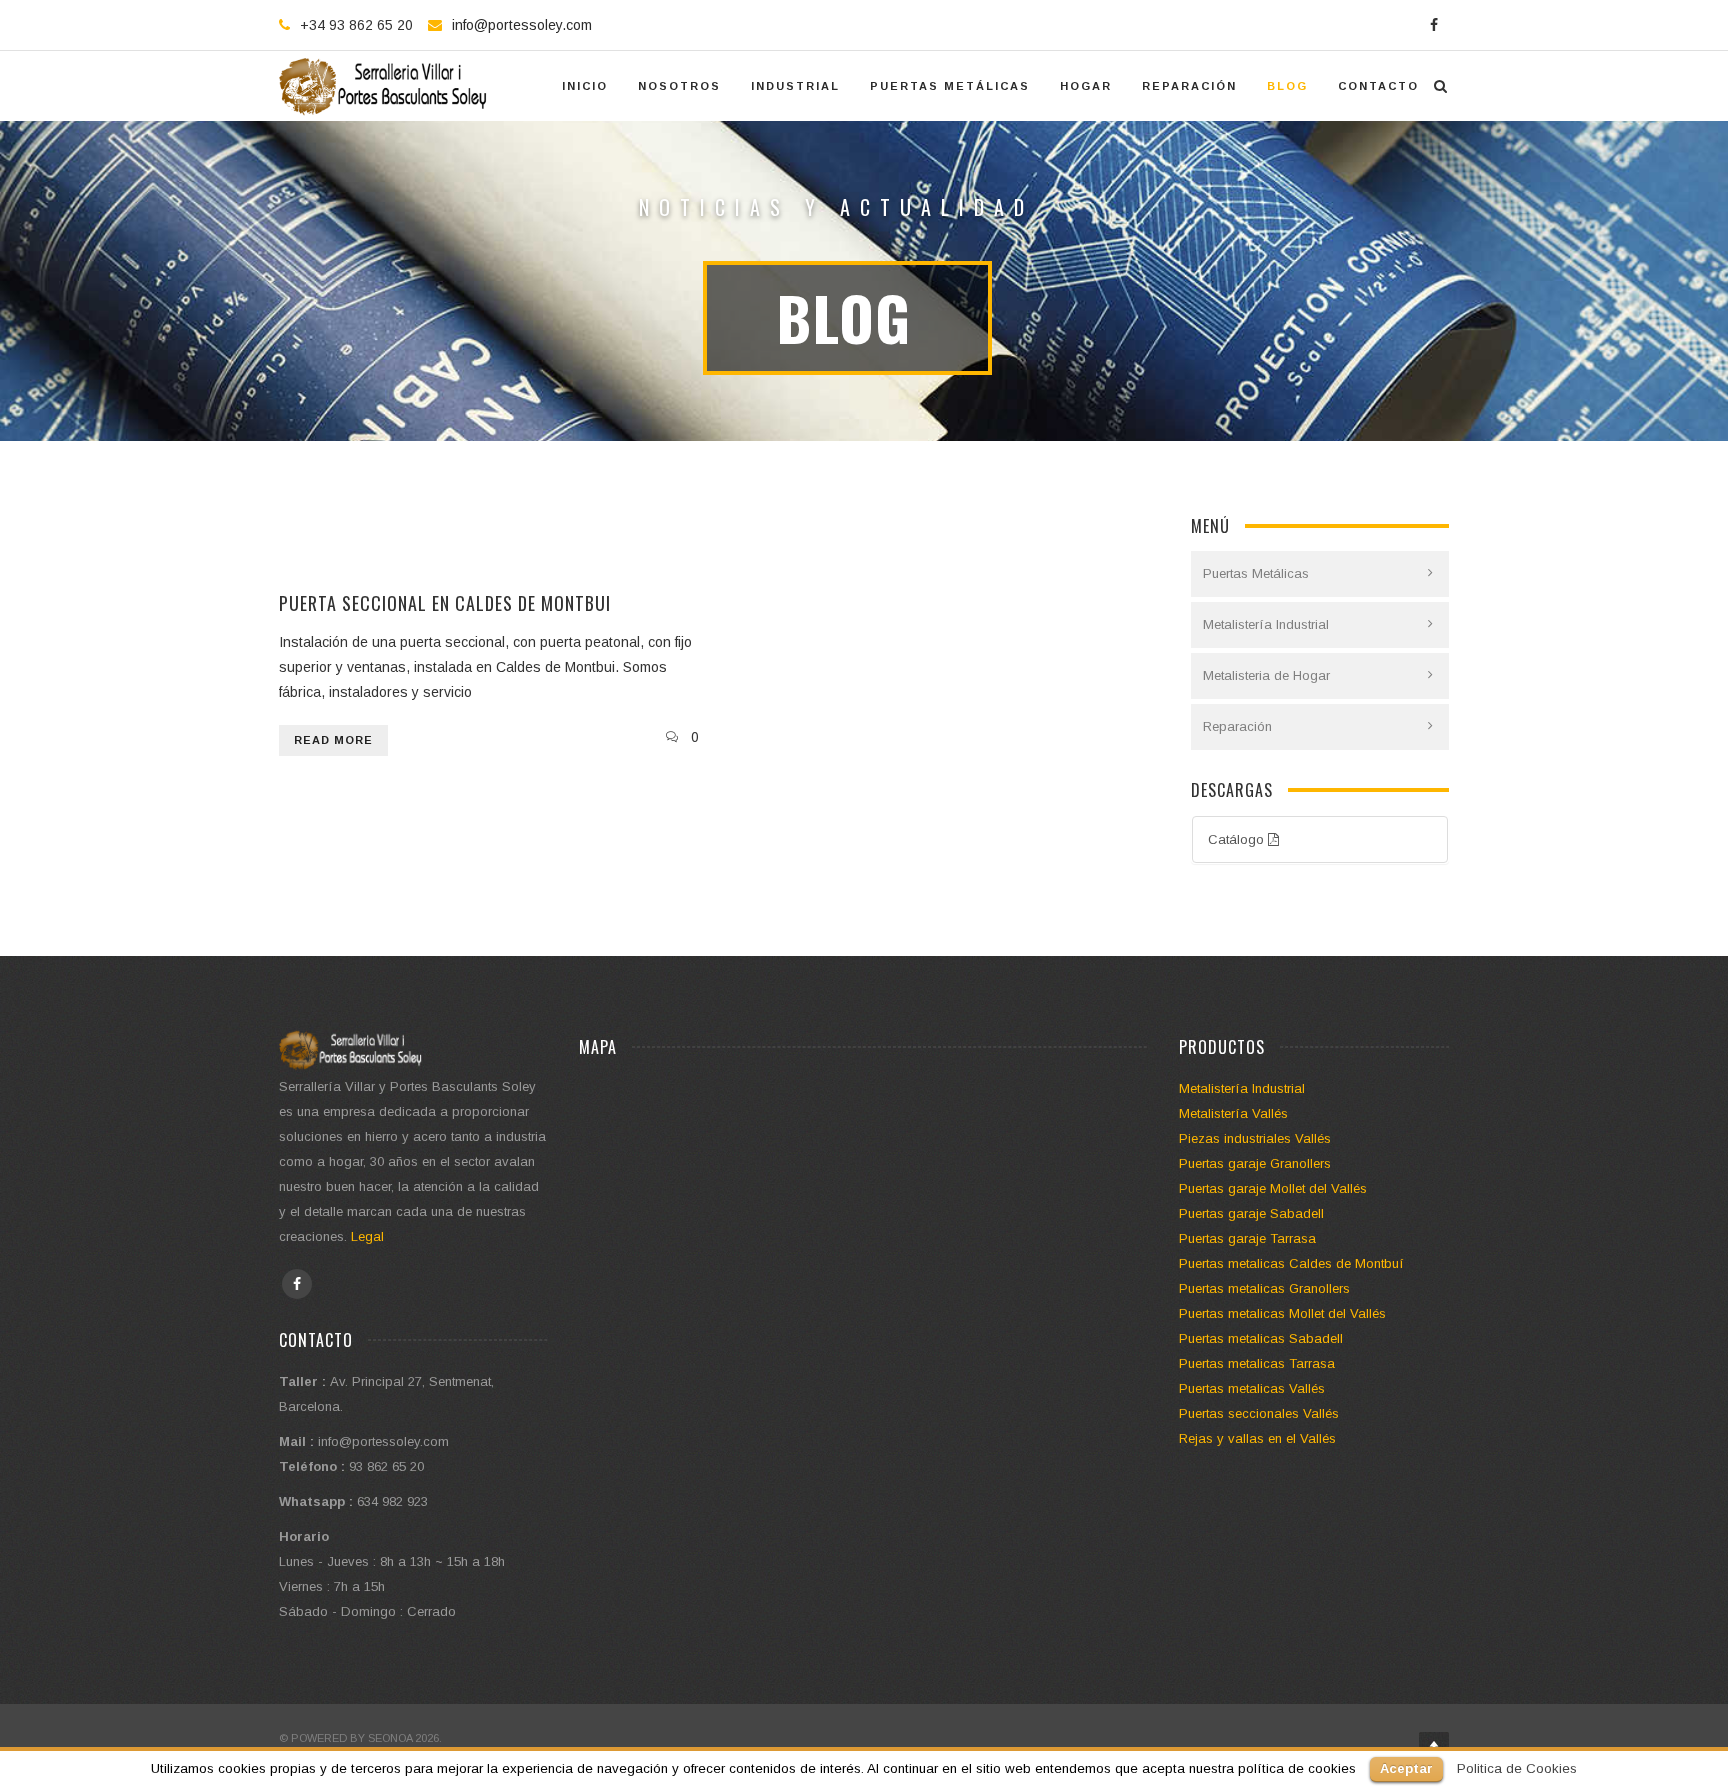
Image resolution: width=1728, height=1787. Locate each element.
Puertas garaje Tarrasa (1247, 1238)
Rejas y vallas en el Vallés (1257, 1438)
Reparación (1237, 726)
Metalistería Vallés (1233, 1113)
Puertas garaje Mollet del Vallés (1273, 1188)
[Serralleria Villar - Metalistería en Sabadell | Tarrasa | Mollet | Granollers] (384, 86)
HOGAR (1086, 86)
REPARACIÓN (1189, 86)
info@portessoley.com (522, 25)
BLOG (1287, 86)
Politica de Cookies (1517, 1768)
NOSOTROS (679, 86)
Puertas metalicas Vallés (1252, 1388)
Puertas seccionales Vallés (1259, 1413)
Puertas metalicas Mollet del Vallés (1282, 1313)
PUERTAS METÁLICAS (950, 86)
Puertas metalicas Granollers (1264, 1288)
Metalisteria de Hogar (1266, 675)
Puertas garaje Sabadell (1251, 1213)
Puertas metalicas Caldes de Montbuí (1291, 1263)
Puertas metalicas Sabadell (1261, 1338)
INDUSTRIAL (795, 86)
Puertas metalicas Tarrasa (1257, 1363)
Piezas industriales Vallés (1255, 1138)
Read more (333, 740)
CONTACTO (1378, 86)
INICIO (585, 86)
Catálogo (1238, 839)
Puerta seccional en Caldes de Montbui (445, 603)
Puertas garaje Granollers (1255, 1163)
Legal (367, 1236)
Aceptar (1406, 1768)
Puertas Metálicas (1256, 573)
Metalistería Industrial (1266, 624)
